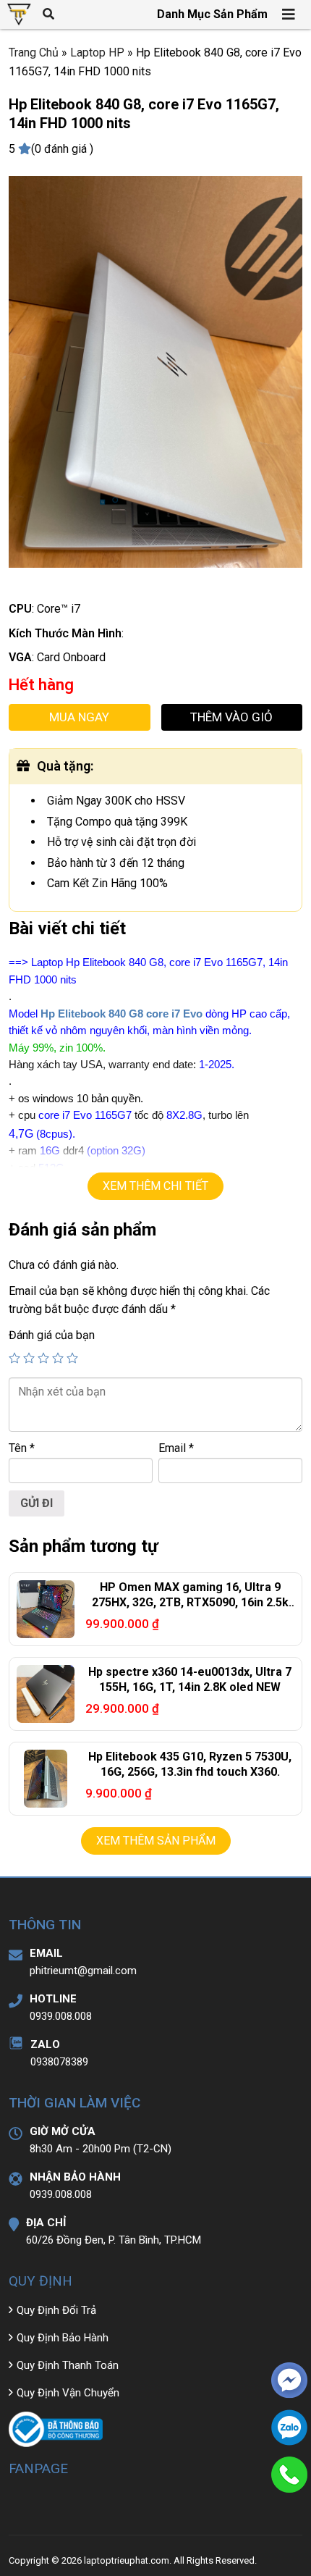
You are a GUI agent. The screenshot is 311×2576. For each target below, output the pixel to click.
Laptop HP (97, 53)
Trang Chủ (34, 53)
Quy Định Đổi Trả (56, 2310)
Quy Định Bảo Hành (63, 2338)
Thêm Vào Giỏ (231, 717)
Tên (22, 1448)
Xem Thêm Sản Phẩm (156, 1841)
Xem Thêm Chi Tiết (155, 1186)
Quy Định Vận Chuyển (68, 2393)
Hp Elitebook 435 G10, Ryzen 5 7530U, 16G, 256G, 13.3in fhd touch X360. (190, 1764)
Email (176, 1448)
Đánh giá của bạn (52, 1335)
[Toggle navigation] (289, 14)
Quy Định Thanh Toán (68, 2365)
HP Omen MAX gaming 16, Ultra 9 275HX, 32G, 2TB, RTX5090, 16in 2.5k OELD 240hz (190, 1602)
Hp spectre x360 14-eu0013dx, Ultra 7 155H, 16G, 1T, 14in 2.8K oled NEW (190, 1679)
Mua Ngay (79, 717)
